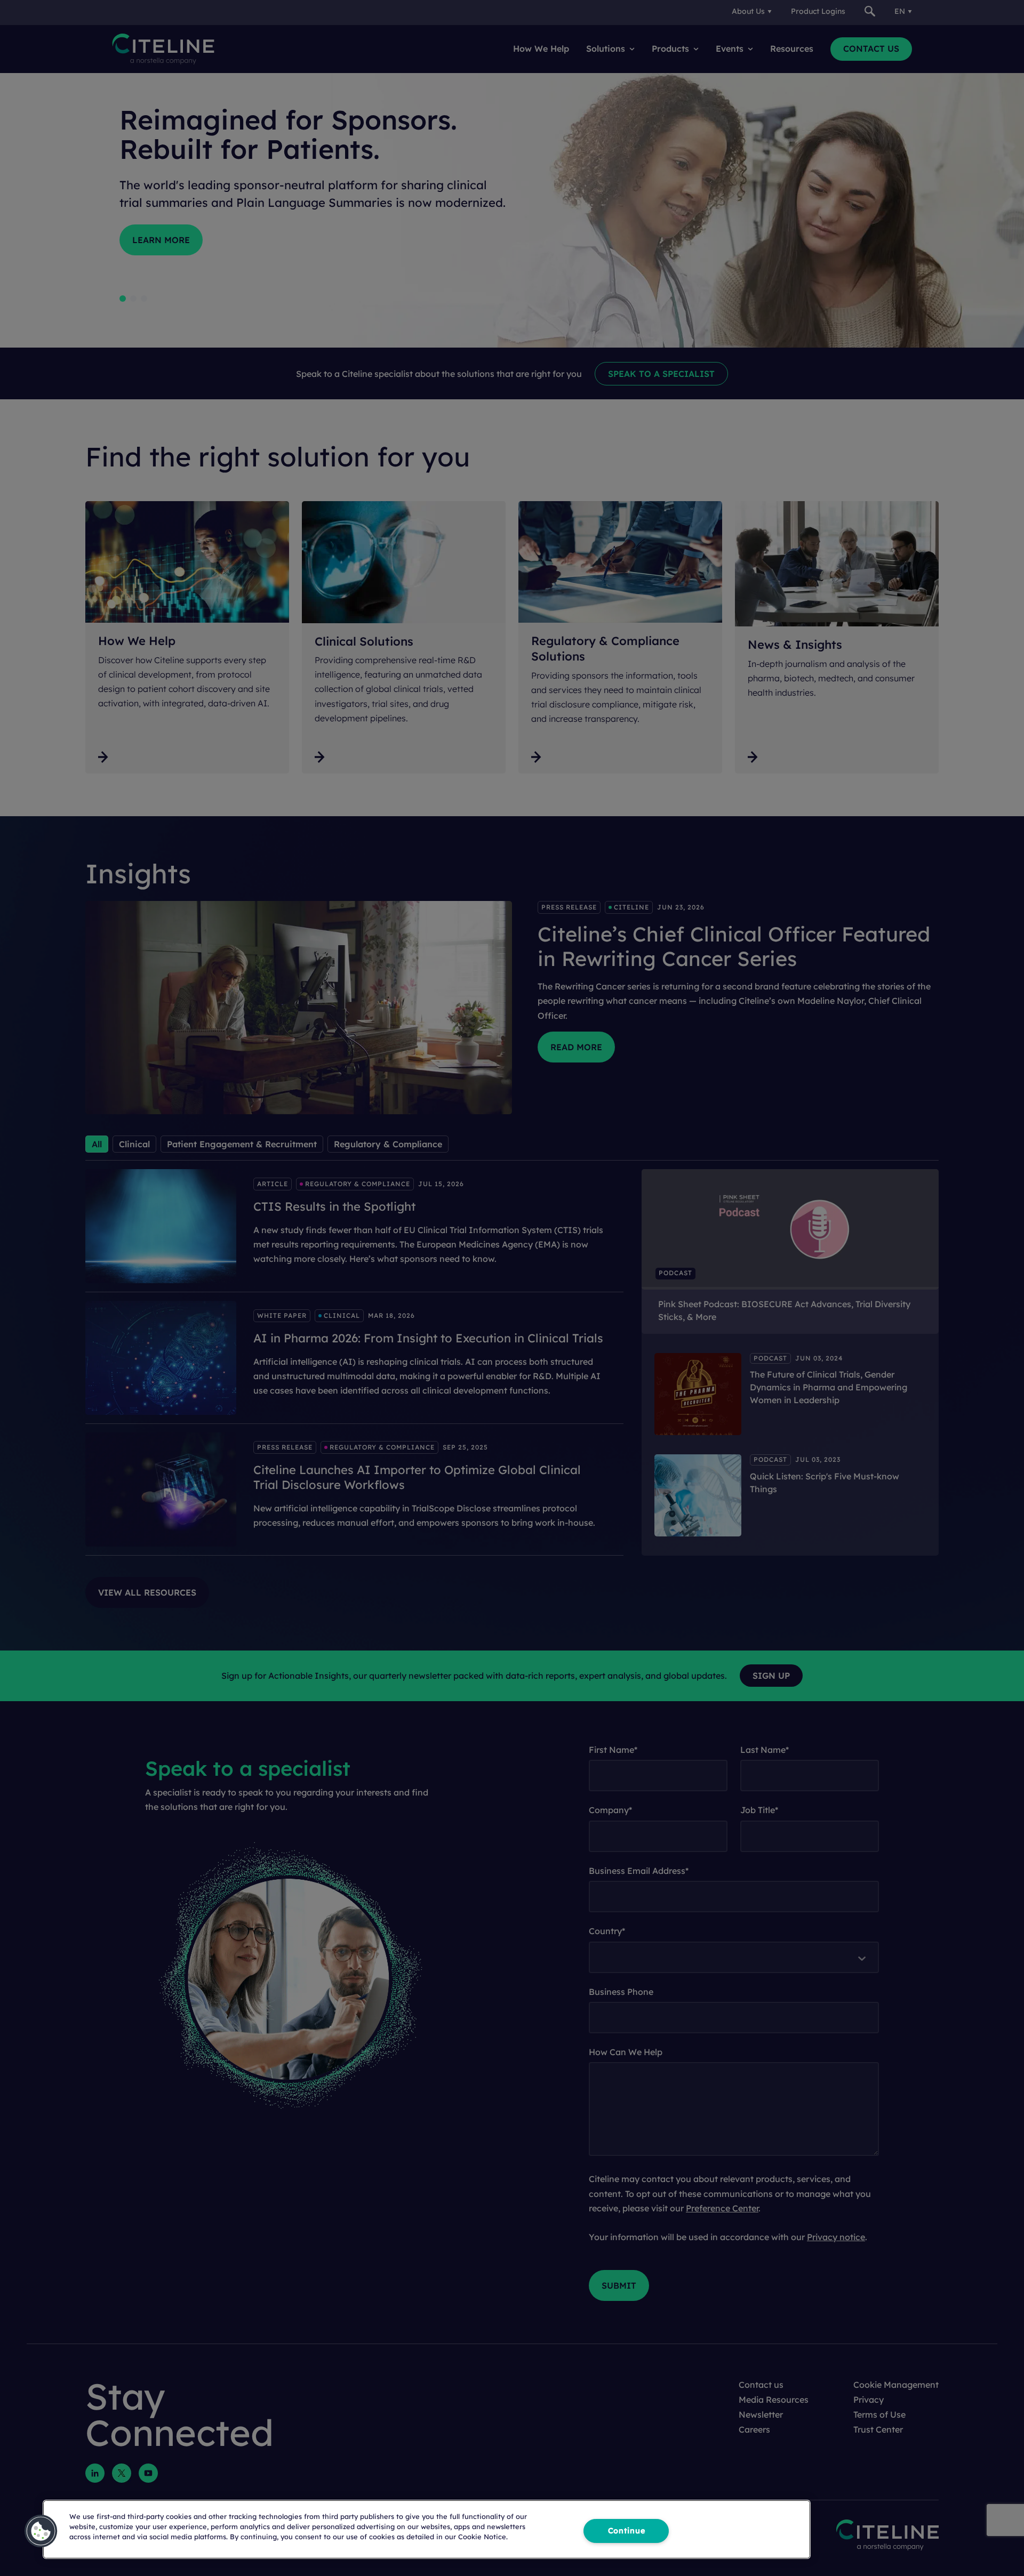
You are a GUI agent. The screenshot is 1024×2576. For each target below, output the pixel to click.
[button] (41, 2531)
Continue (627, 2531)
